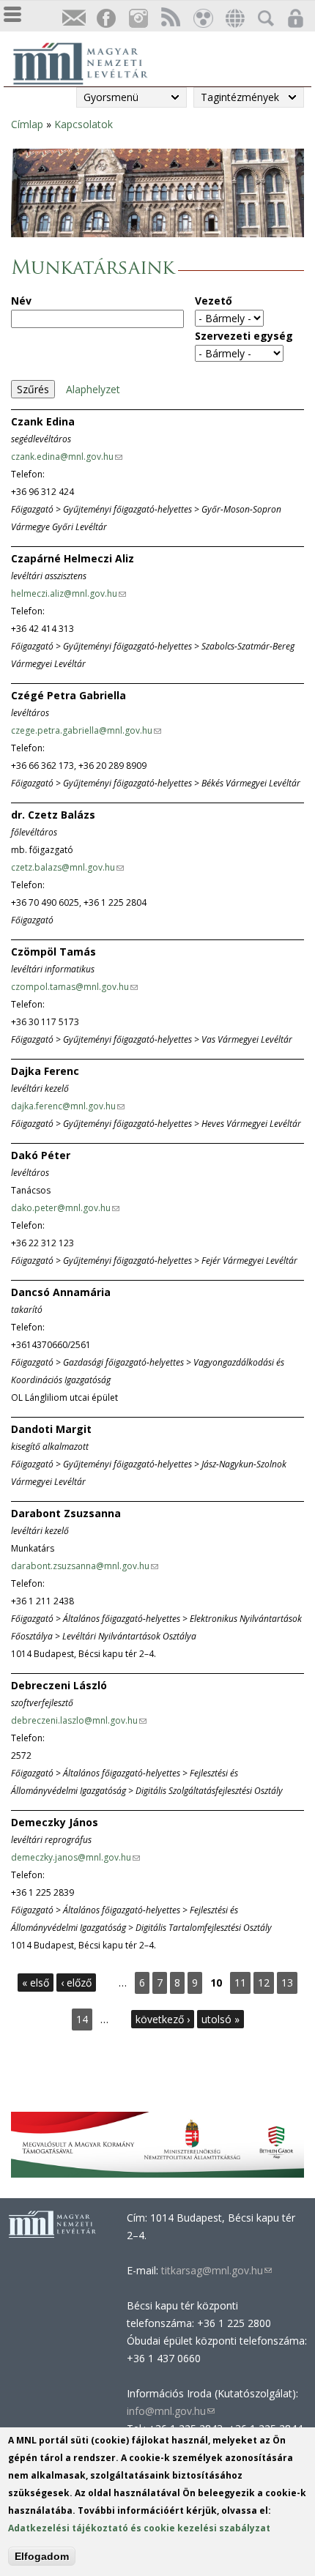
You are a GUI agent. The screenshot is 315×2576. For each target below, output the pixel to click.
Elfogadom (42, 2556)
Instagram (138, 19)
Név (21, 301)
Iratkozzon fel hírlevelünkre (73, 19)
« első (36, 1983)
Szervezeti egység (244, 336)
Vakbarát (202, 19)
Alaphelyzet (93, 389)
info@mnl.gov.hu (171, 2411)
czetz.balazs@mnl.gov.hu (67, 867)
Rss (170, 19)
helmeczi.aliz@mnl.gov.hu (68, 593)
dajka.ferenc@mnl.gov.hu (67, 1106)
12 (264, 1983)
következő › (163, 2019)
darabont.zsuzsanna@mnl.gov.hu (84, 1566)
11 (240, 1983)
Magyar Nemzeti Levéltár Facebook (105, 19)
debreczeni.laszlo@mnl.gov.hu (78, 1720)
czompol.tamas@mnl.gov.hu (74, 987)
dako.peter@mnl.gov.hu (65, 1208)
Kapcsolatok (84, 124)
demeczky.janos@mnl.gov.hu (75, 1857)
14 (82, 2019)
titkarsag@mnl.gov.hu (215, 2270)
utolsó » (220, 2019)
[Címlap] (88, 62)
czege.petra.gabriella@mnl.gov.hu (86, 730)
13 (287, 1983)
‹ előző (76, 1983)
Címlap (27, 124)
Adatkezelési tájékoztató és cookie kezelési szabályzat (139, 2528)
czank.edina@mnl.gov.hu (66, 457)
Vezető (214, 301)
